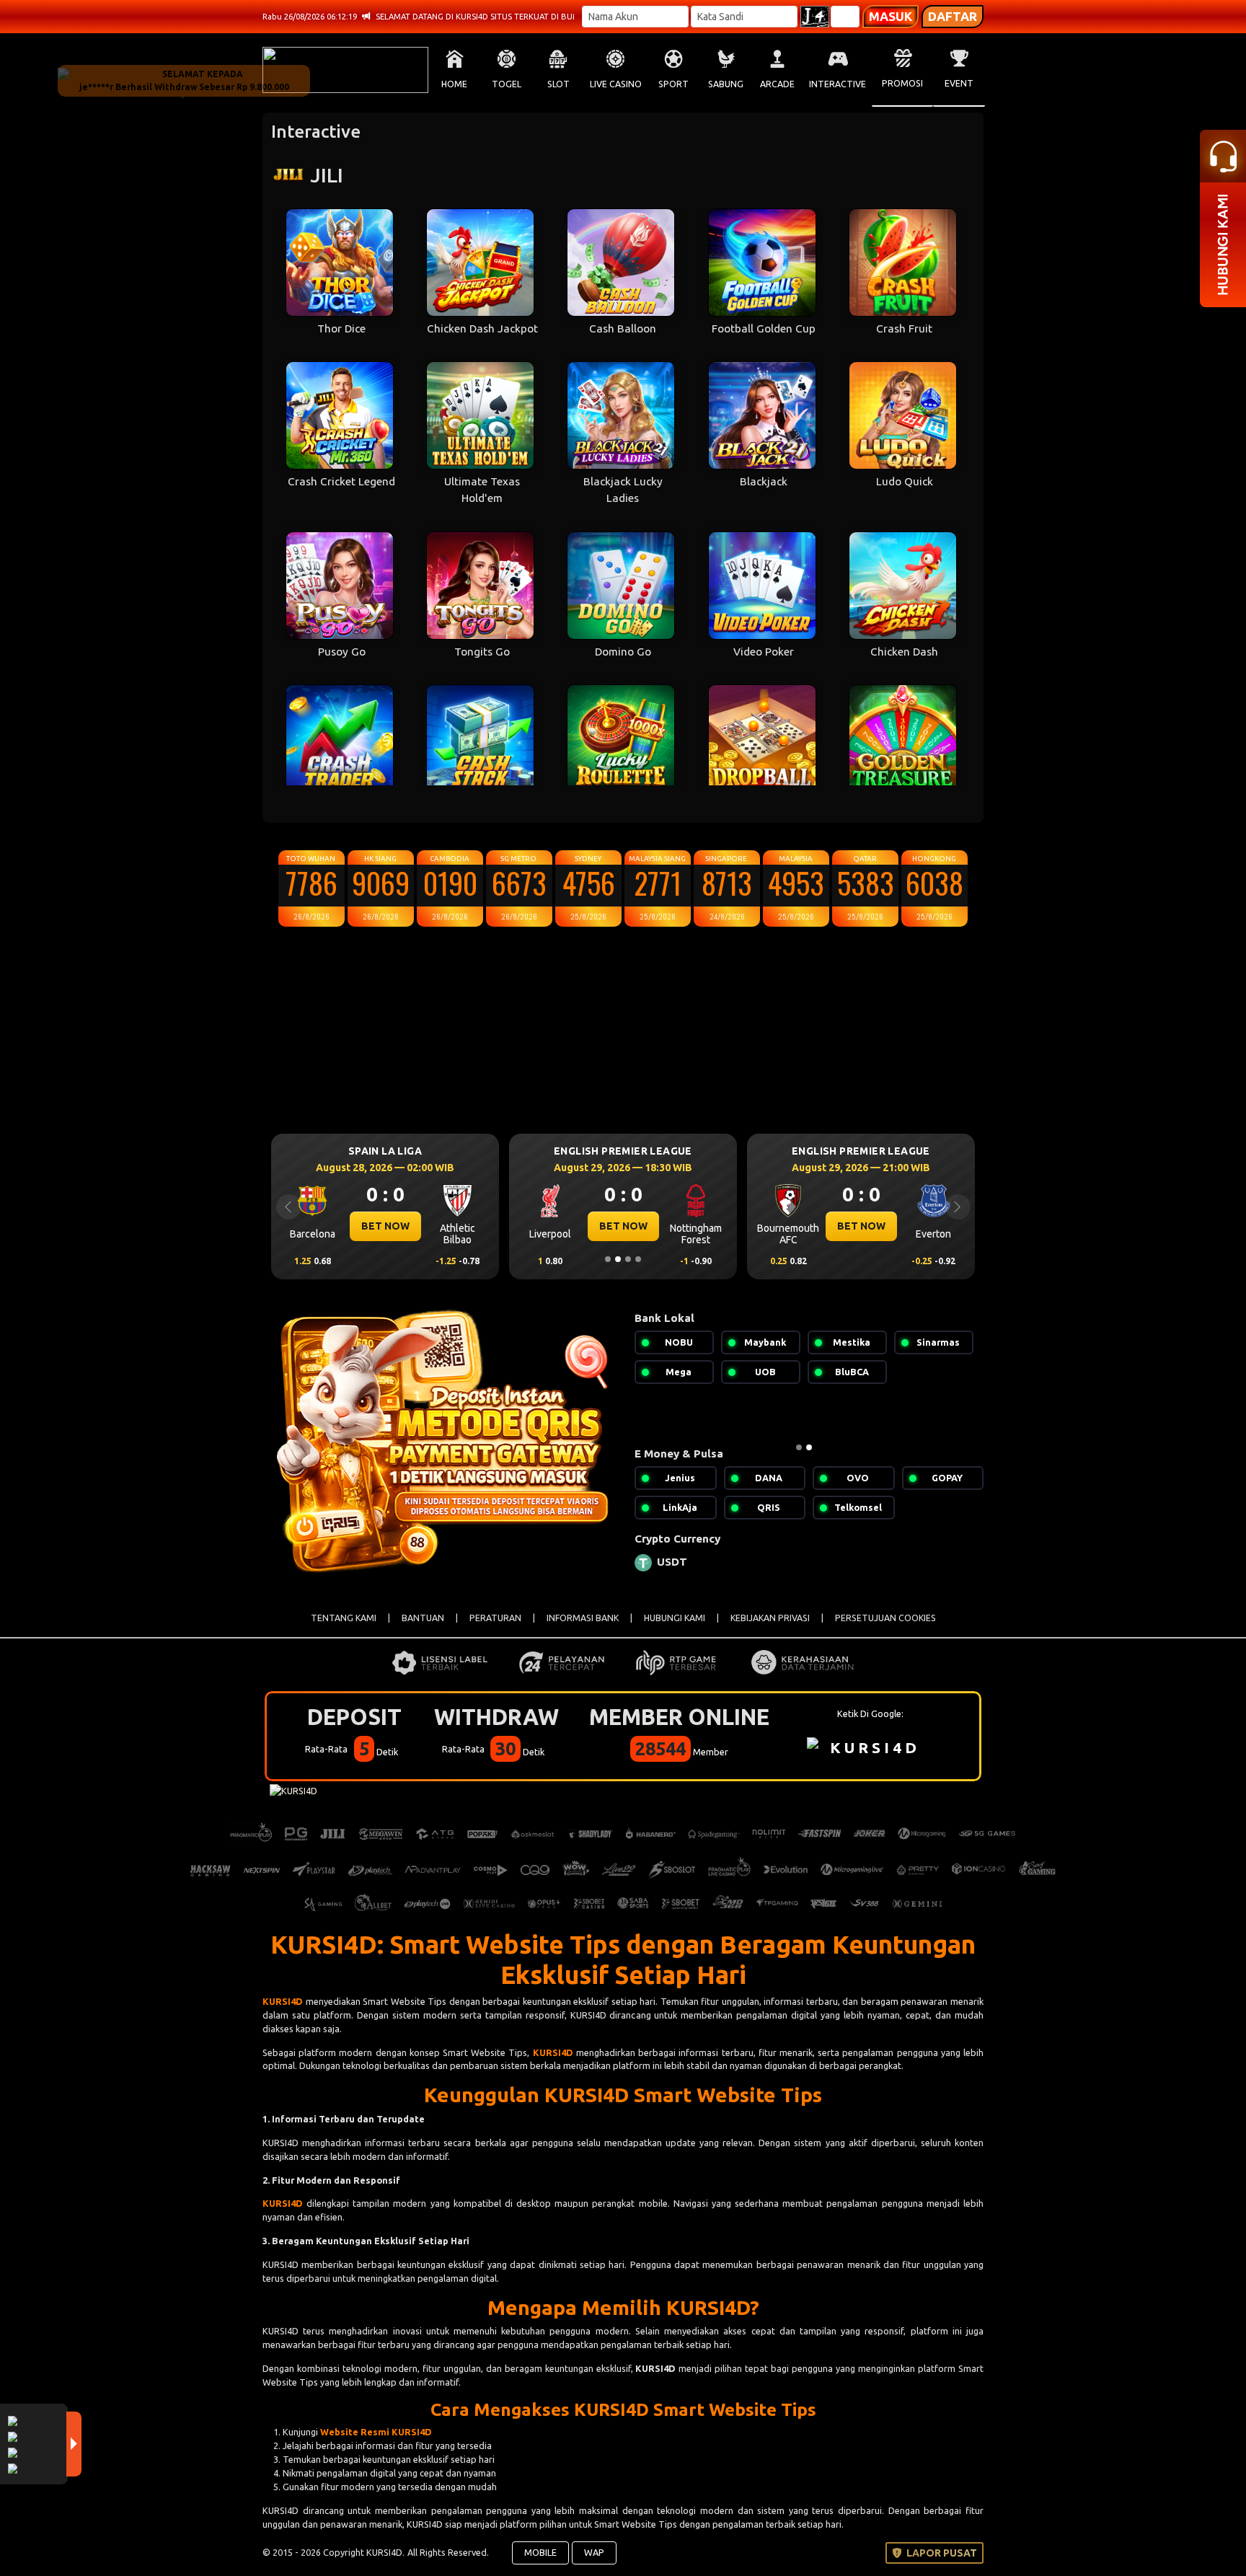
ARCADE (777, 84)
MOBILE (540, 2552)
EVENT (959, 83)
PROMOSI (902, 83)
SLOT (558, 84)
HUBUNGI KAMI (675, 1618)
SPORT (673, 84)
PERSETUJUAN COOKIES (885, 1618)
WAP (594, 2552)
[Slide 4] (638, 1259)
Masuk (891, 16)
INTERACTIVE (838, 84)
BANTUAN (423, 1618)
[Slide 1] (608, 1259)
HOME (454, 84)
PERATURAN (495, 1618)
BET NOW (385, 1226)
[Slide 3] (628, 1259)
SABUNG (726, 84)
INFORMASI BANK (583, 1618)
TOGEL (507, 84)
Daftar (953, 16)
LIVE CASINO (616, 84)
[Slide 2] (618, 1259)
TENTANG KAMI (344, 1618)
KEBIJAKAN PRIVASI (770, 1618)
